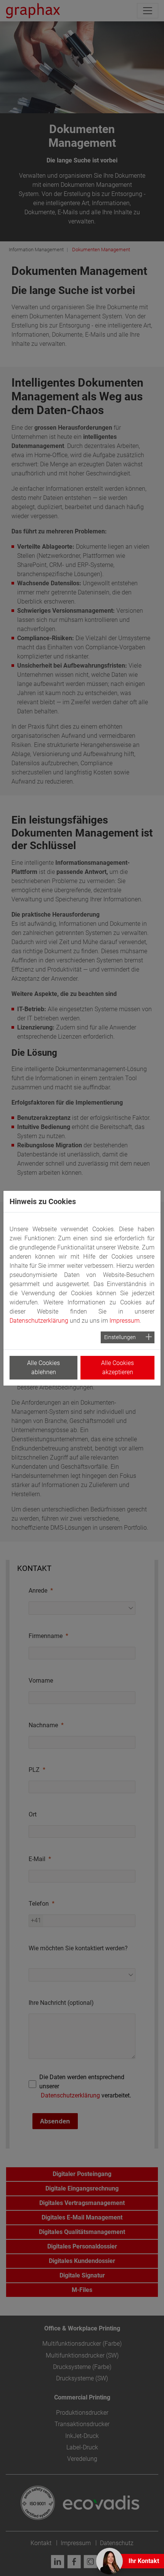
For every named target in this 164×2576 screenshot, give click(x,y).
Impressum (125, 1321)
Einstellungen (120, 1337)
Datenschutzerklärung (39, 1321)
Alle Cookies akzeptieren (117, 1367)
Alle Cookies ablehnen (43, 1367)
